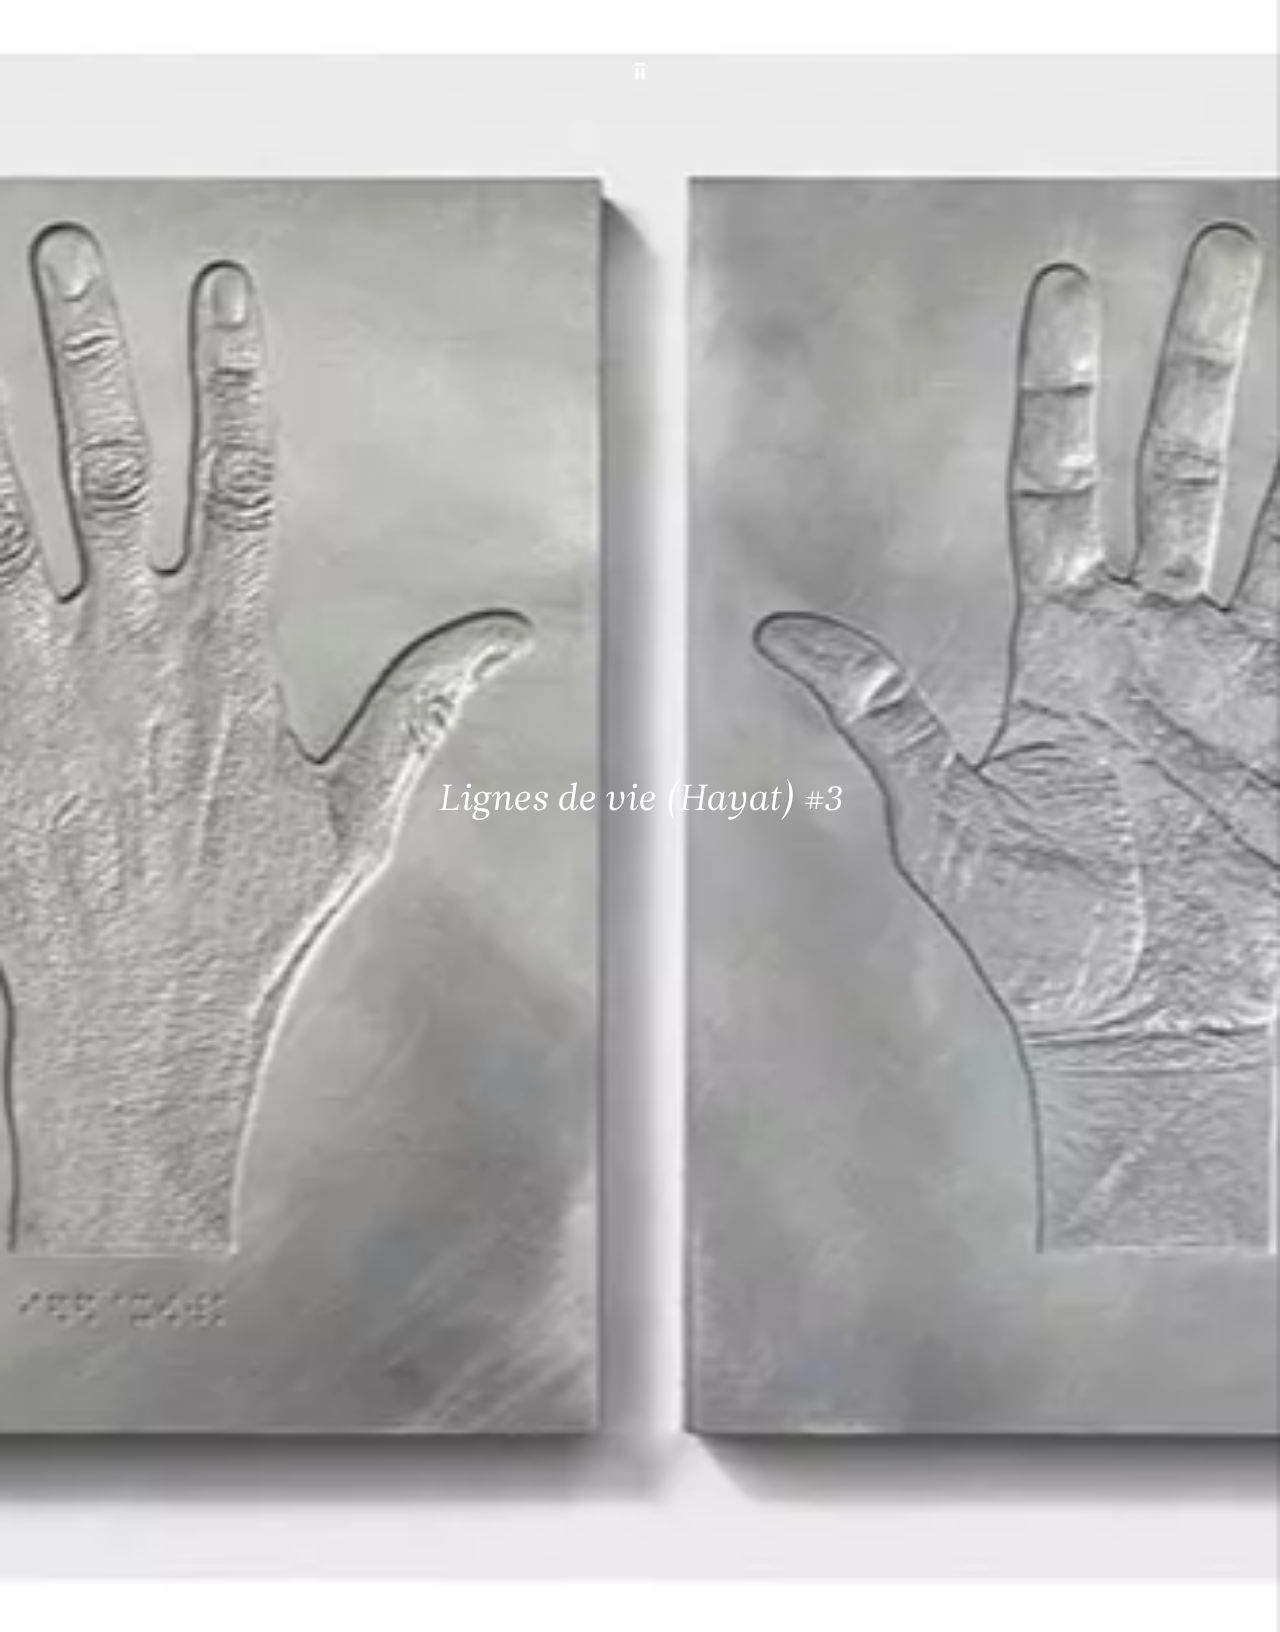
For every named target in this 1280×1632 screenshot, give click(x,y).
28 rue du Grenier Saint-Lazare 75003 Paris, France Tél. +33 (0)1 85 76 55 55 (160, 1444)
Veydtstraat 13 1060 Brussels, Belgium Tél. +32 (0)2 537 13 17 (441, 1309)
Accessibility (1202, 1599)
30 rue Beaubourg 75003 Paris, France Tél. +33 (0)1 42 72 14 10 (132, 1309)
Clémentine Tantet (361, 1599)
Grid (516, 1599)
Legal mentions (1007, 1599)
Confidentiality (1108, 1599)
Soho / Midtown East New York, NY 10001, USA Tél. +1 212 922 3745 (451, 1444)
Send (705, 1464)
